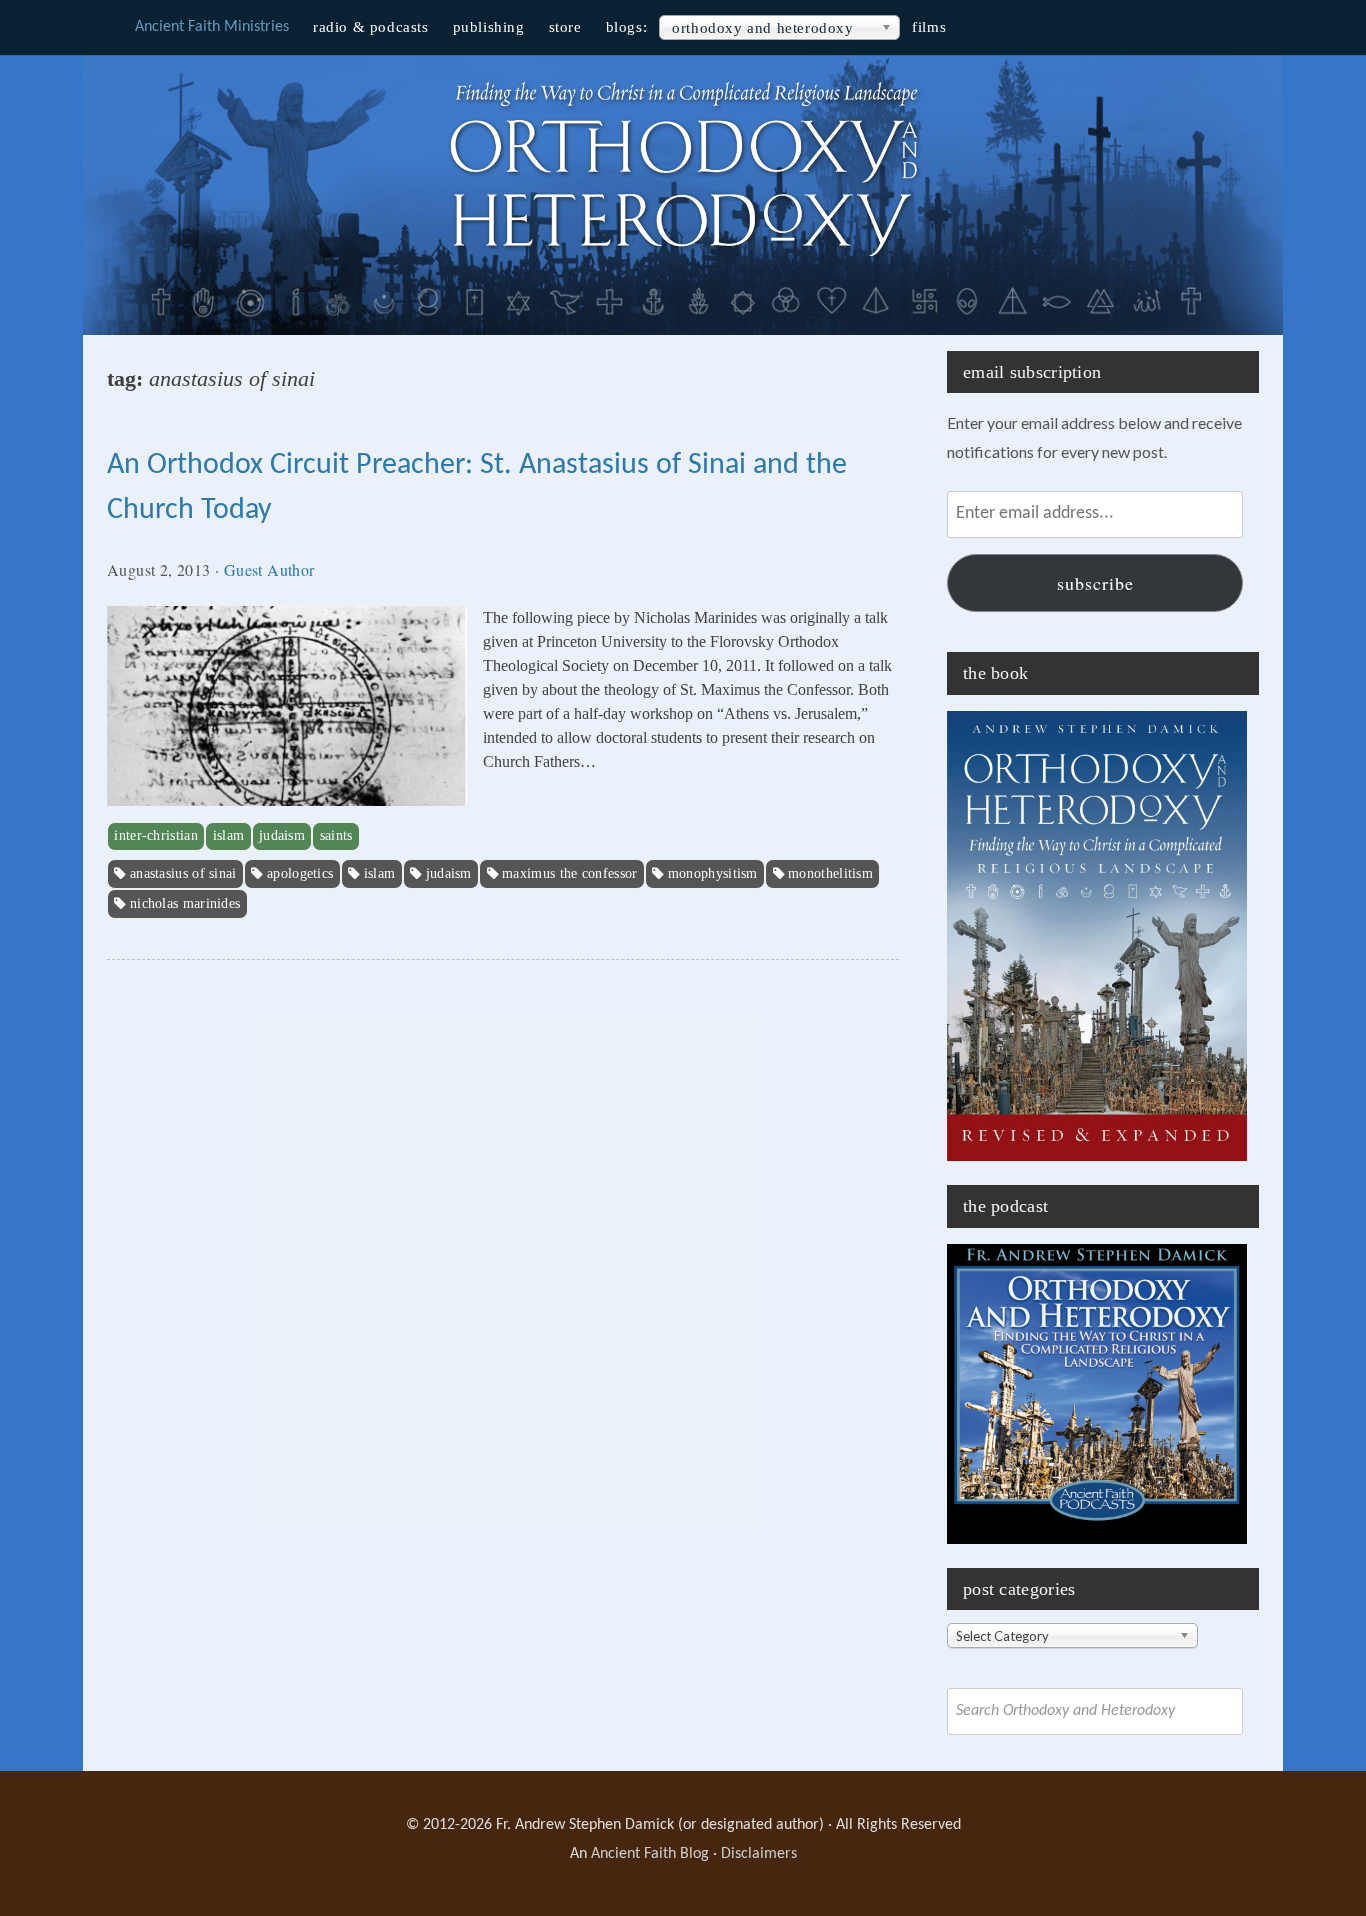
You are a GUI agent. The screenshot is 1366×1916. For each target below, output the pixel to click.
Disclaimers (759, 1854)
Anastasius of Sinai (183, 873)
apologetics (300, 873)
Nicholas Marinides (185, 903)
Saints (336, 835)
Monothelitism (830, 873)
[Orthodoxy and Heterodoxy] (683, 259)
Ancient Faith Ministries (212, 27)
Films (929, 27)
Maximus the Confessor (569, 873)
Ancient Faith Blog (650, 1854)
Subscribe (1095, 583)
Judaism (282, 835)
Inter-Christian (156, 835)
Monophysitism (713, 873)
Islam (229, 835)
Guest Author (269, 569)
